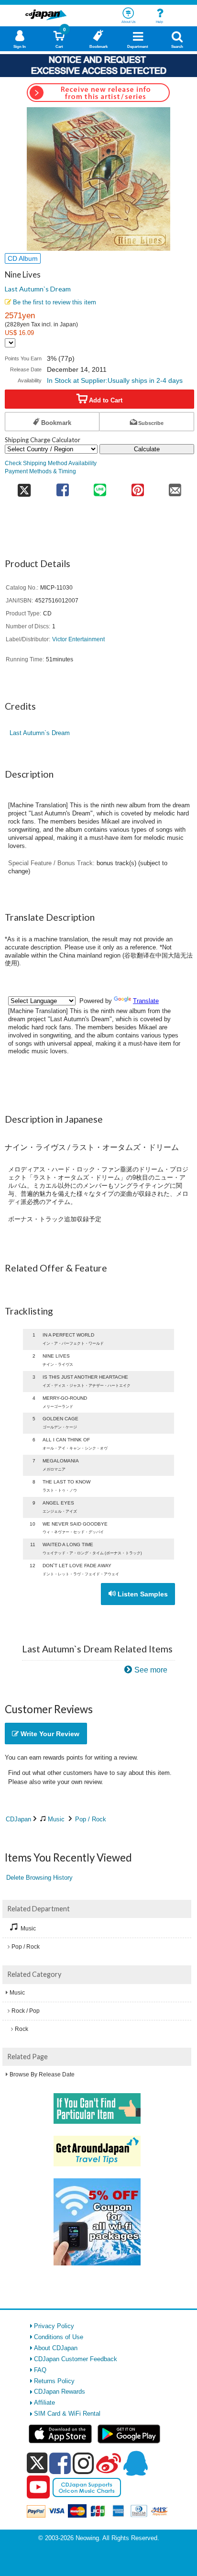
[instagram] (83, 2463)
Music (56, 1819)
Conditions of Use (59, 2337)
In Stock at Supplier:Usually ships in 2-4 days (115, 380)
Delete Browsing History (39, 1878)
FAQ (40, 2370)
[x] (37, 2463)
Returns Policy (54, 2381)
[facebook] (60, 2463)
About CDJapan (56, 2348)
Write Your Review (49, 1734)
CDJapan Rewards (60, 2392)
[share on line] (100, 487)
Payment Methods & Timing (40, 471)
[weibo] (109, 2463)
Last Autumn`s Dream (38, 289)
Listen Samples (142, 1594)
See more (151, 1670)
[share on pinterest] (137, 487)
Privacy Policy (54, 2326)
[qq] (135, 2463)
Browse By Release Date (42, 2074)
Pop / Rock (91, 1819)
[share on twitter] (24, 487)
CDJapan (18, 1819)
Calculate (147, 449)
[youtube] (38, 2487)
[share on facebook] (63, 487)
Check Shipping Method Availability (51, 463)
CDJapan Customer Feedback (76, 2359)
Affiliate (44, 2403)
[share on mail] (175, 487)
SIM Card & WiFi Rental (67, 2414)
